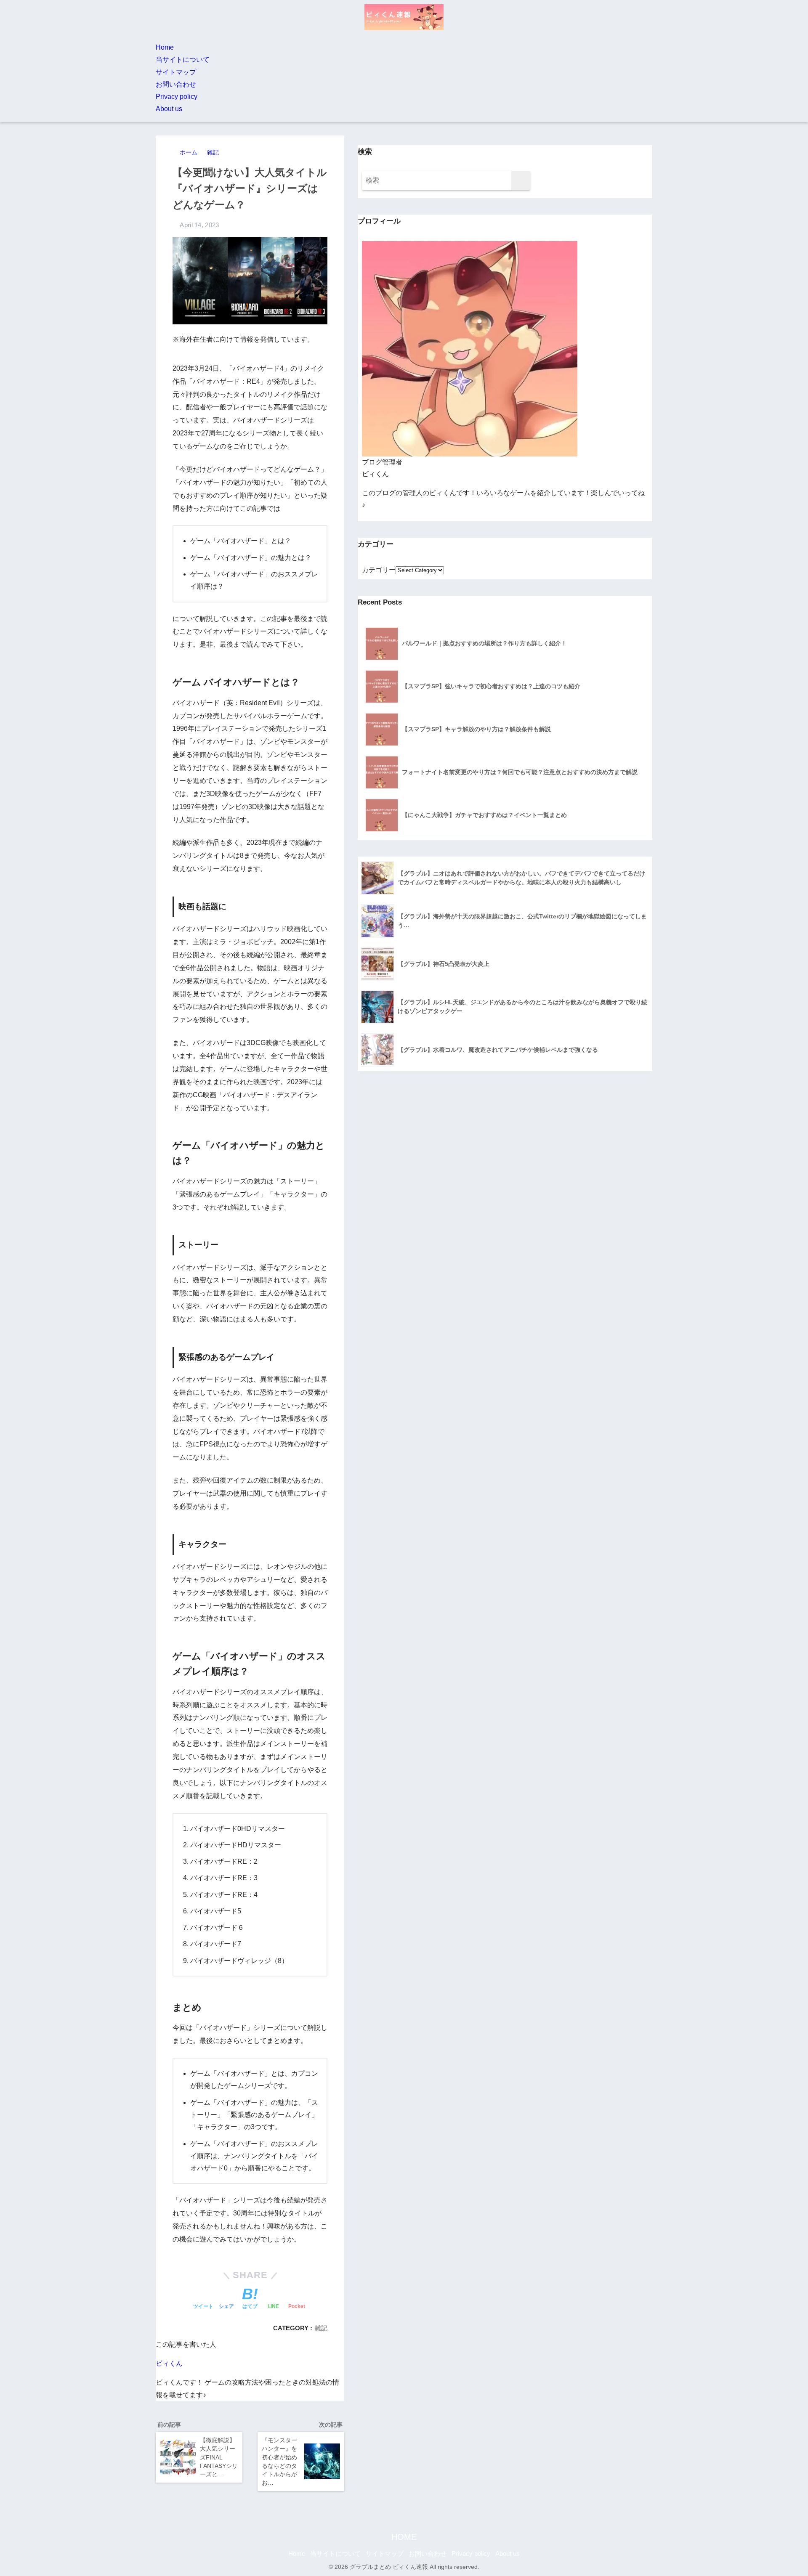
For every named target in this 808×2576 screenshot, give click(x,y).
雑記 (321, 2328)
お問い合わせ (176, 84)
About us (169, 109)
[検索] (521, 181)
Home (165, 47)
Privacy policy (177, 97)
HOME (404, 2537)
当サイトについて (183, 60)
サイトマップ (176, 72)
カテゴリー (379, 570)
